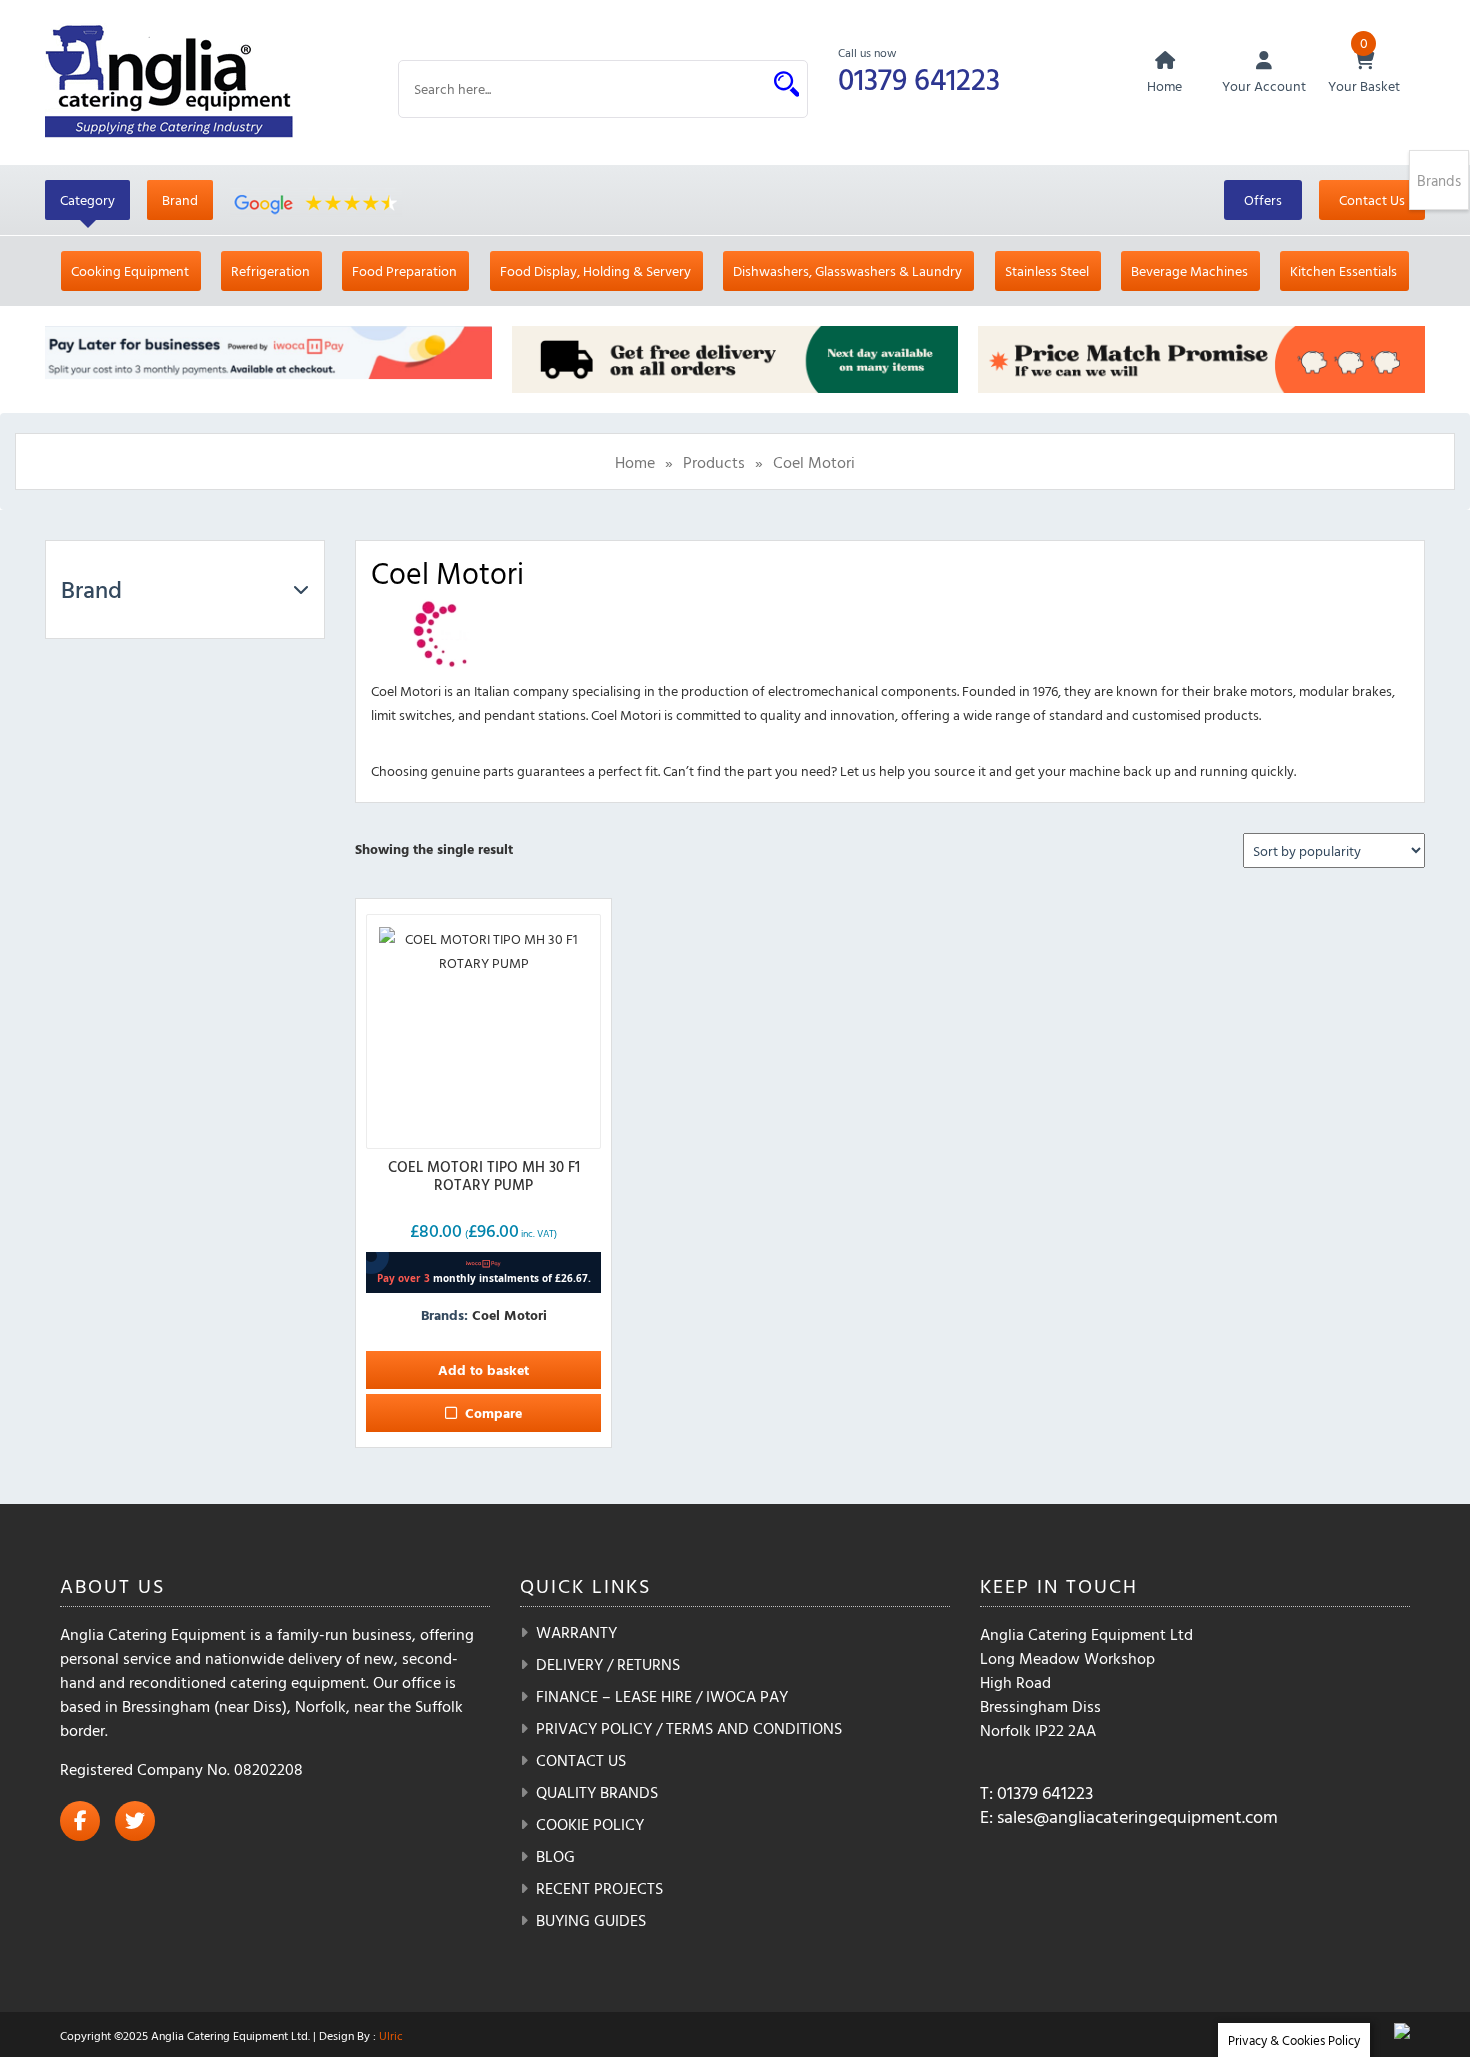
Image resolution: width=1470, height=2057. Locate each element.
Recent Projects (599, 1888)
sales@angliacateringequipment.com (1137, 1816)
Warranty (576, 1632)
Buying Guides (591, 1920)
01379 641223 (919, 78)
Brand (180, 199)
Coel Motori (509, 1314)
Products (714, 462)
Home (635, 462)
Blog (555, 1856)
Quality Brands (597, 1792)
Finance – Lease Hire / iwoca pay (662, 1696)
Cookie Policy (590, 1824)
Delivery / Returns (608, 1664)
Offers (1263, 199)
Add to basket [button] (483, 1369)
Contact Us (1372, 199)
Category (87, 199)
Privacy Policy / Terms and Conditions (689, 1728)
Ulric (391, 2035)
